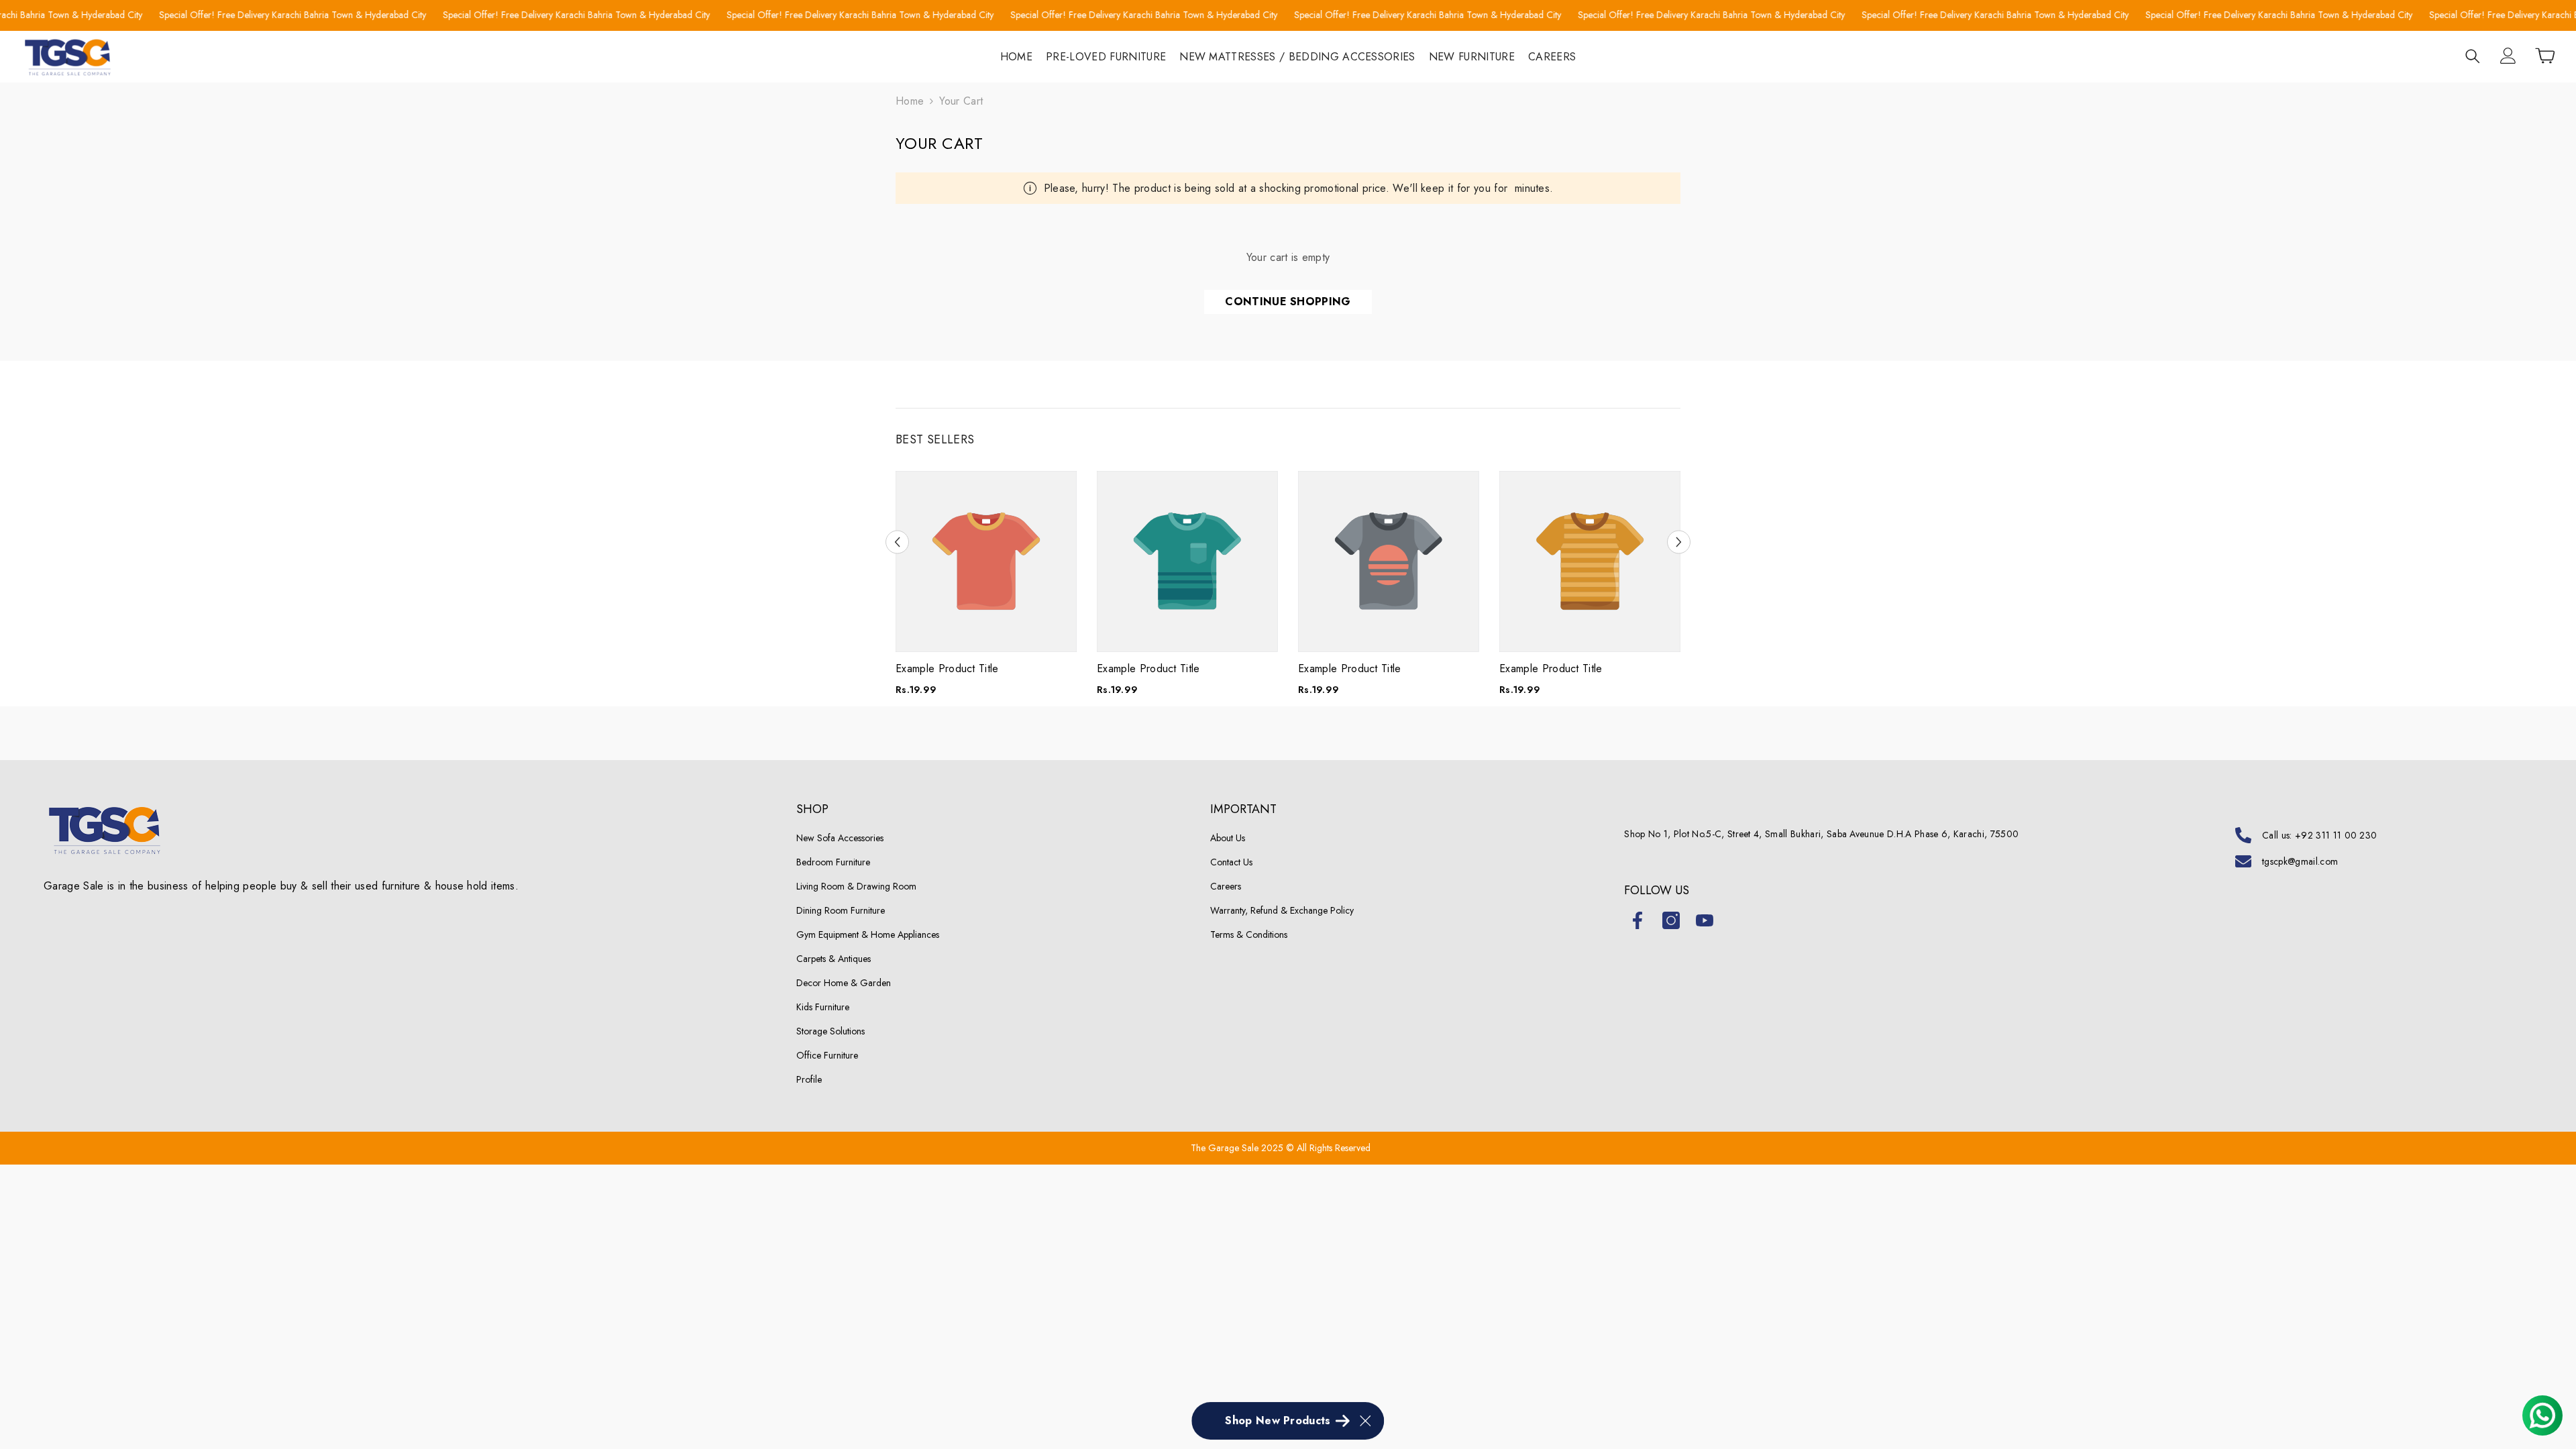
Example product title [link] (947, 669)
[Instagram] (1671, 920)
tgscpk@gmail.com (2300, 861)
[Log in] (2508, 56)
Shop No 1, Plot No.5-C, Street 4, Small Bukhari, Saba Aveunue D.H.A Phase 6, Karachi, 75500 (1821, 834)
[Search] (2473, 56)
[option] (986, 589)
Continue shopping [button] (1288, 302)
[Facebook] (1638, 920)
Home (910, 101)
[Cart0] (2545, 56)
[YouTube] (1705, 920)
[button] (897, 542)
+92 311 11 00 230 (2336, 835)
